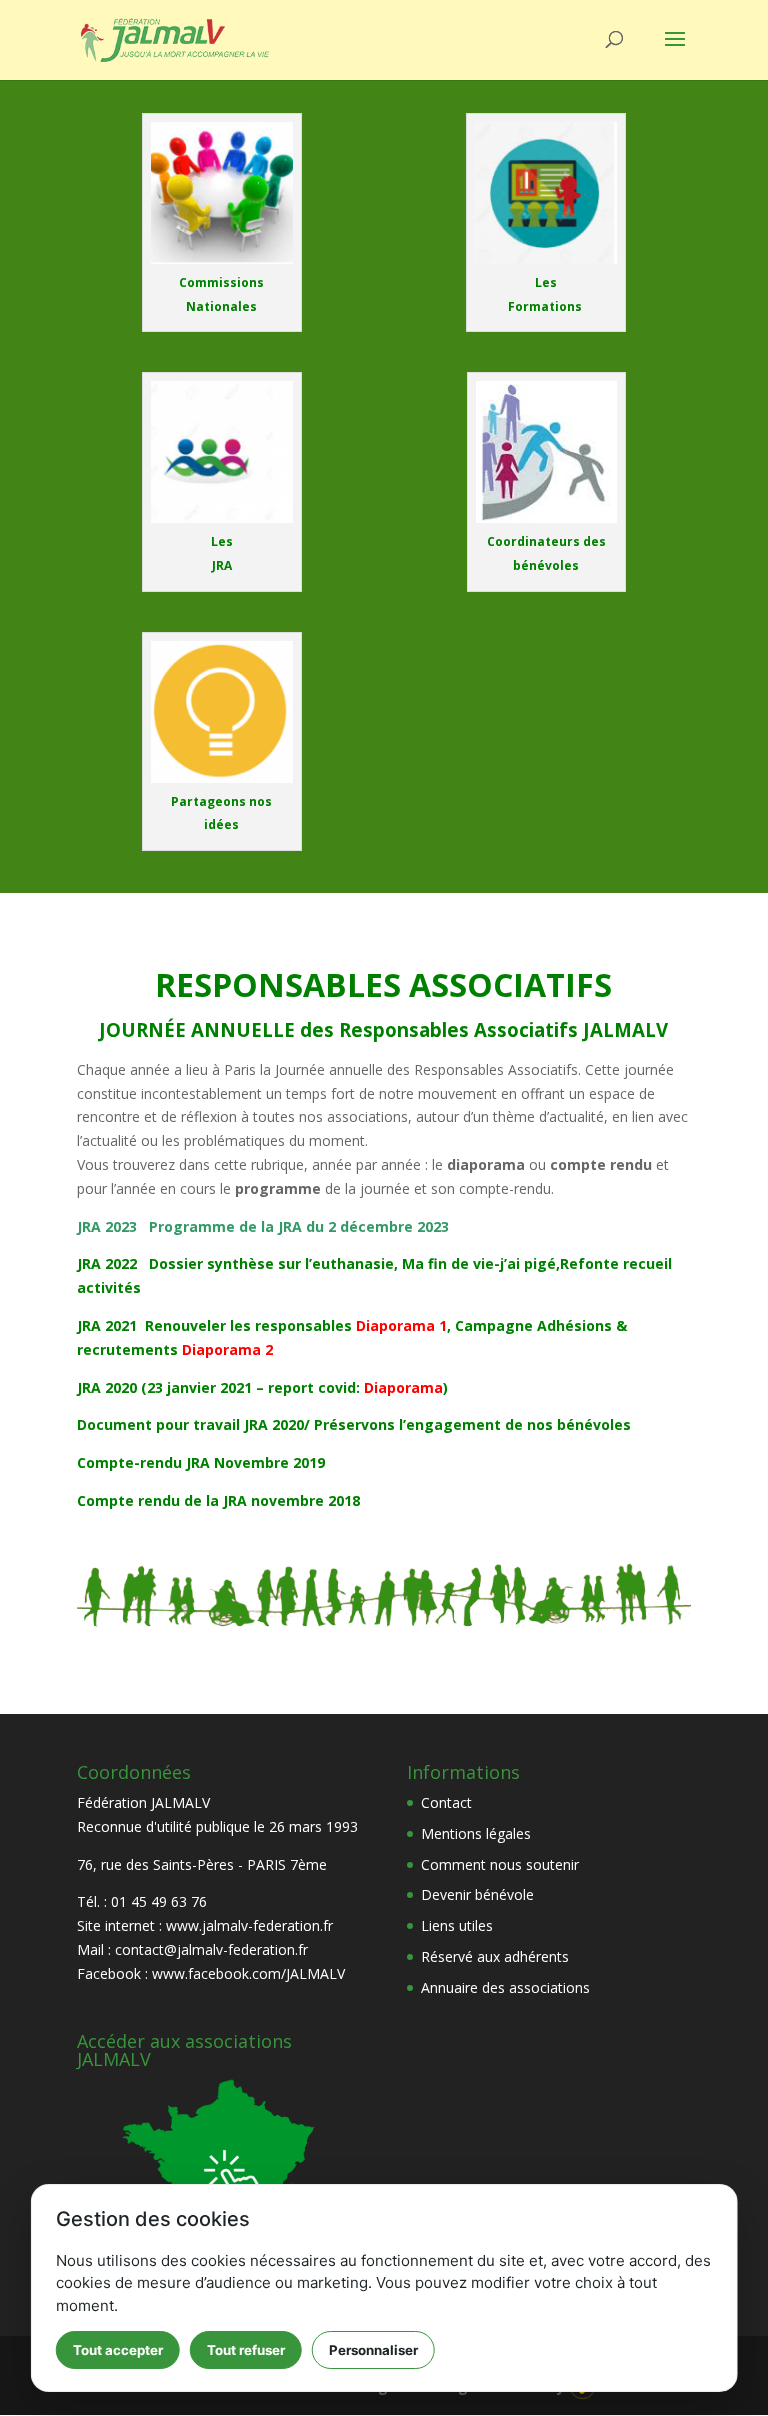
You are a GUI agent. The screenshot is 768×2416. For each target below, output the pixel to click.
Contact (446, 1802)
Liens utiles (457, 1925)
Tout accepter (118, 2350)
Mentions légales (476, 1833)
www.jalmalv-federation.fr (249, 1925)
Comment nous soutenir (500, 1864)
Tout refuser (246, 2350)
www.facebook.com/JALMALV (248, 1973)
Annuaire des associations (505, 1987)
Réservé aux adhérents (495, 1956)
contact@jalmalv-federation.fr (211, 1949)
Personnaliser (373, 2350)
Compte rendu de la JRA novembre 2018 (218, 1500)
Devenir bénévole (477, 1894)
